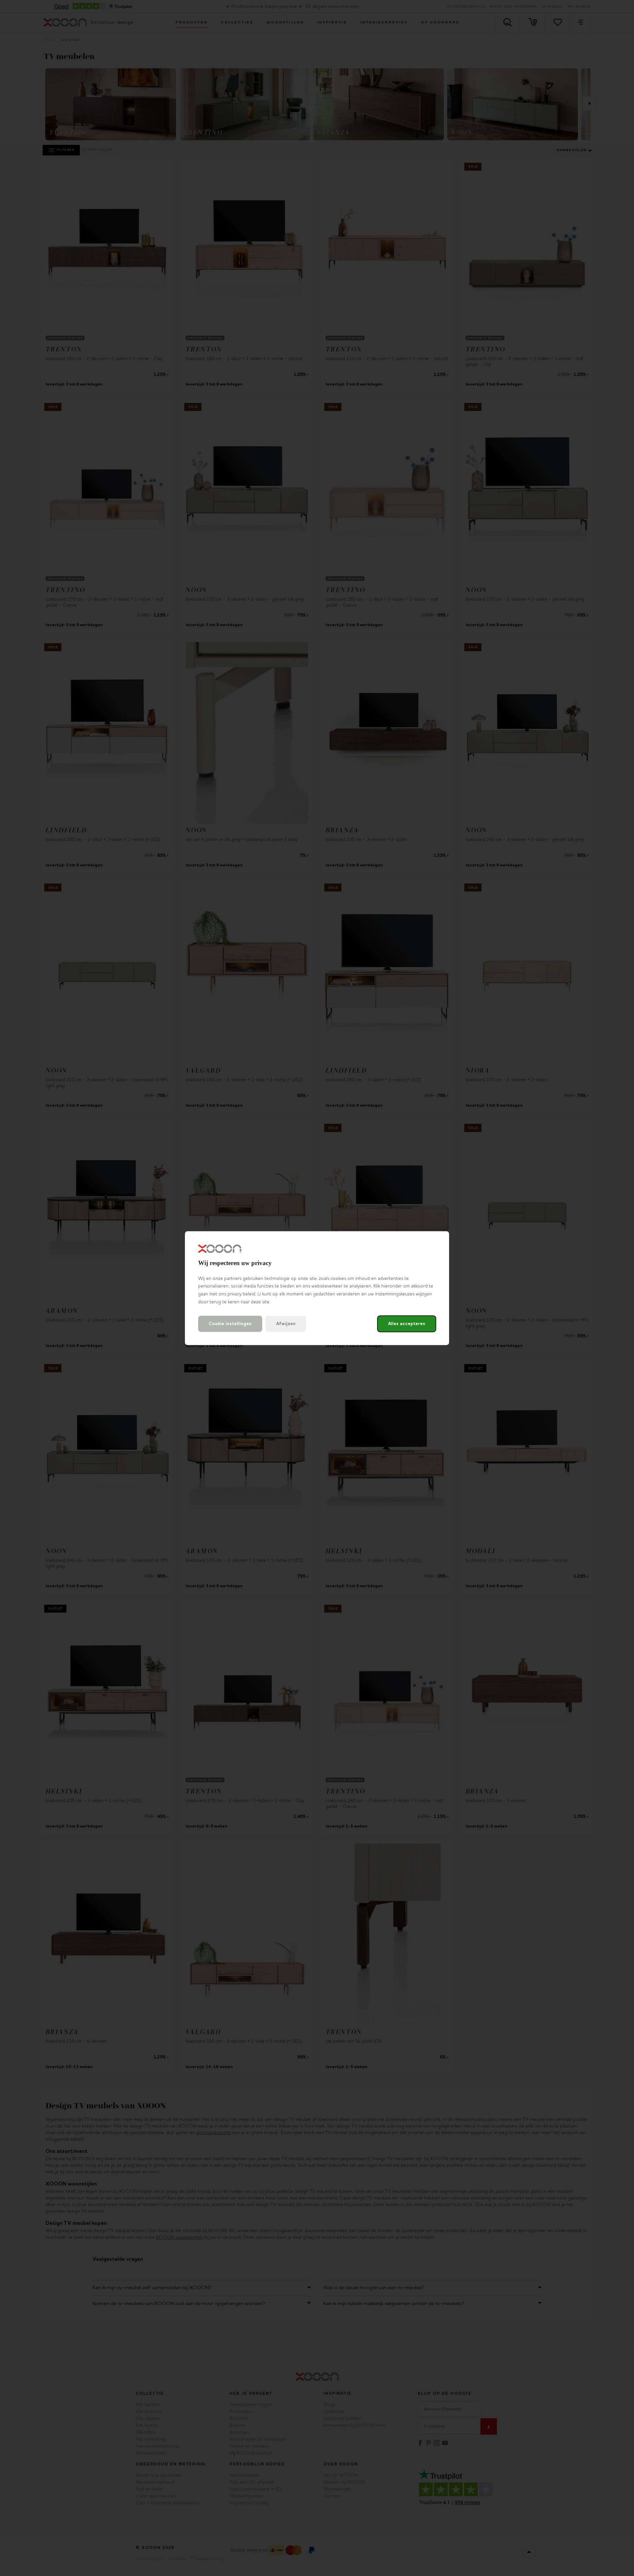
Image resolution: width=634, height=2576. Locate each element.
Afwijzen (286, 1324)
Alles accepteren (407, 1324)
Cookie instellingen (230, 1324)
